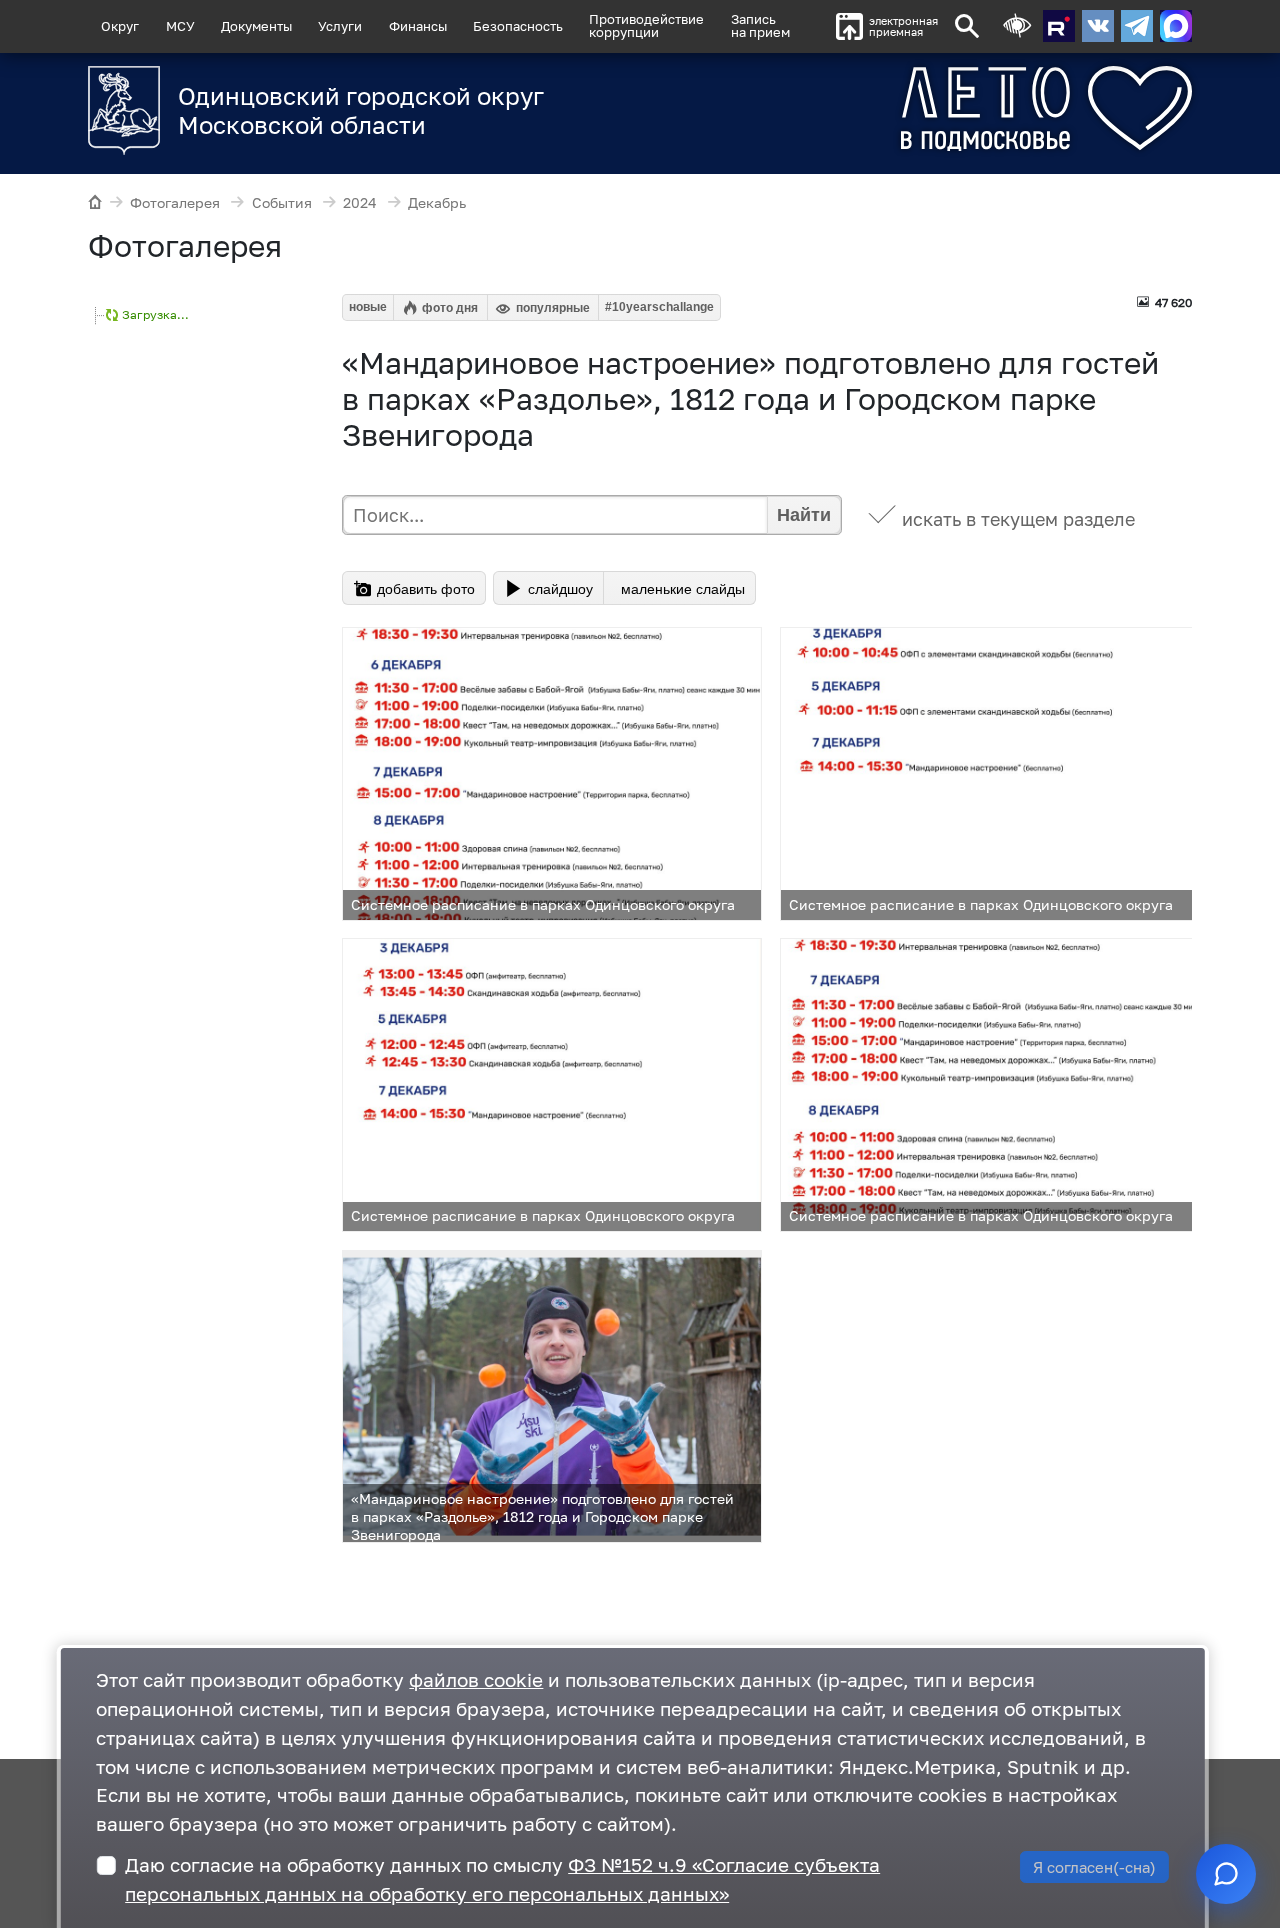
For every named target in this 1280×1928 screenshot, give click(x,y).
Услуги (340, 26)
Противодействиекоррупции (646, 25)
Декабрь (437, 202)
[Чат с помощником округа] (1226, 1874)
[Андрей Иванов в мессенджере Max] (1176, 26)
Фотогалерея (175, 202)
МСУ (180, 26)
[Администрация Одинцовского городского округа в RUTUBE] (1059, 26)
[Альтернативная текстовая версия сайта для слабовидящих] (1017, 26)
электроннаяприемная (903, 26)
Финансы (418, 26)
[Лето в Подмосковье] (972, 108)
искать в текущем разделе (1018, 519)
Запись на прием (760, 25)
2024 (360, 202)
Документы (256, 26)
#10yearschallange (659, 307)
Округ (120, 26)
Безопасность (518, 26)
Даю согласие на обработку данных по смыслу (502, 1879)
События (282, 202)
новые (368, 307)
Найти (804, 515)
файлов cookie (476, 1679)
